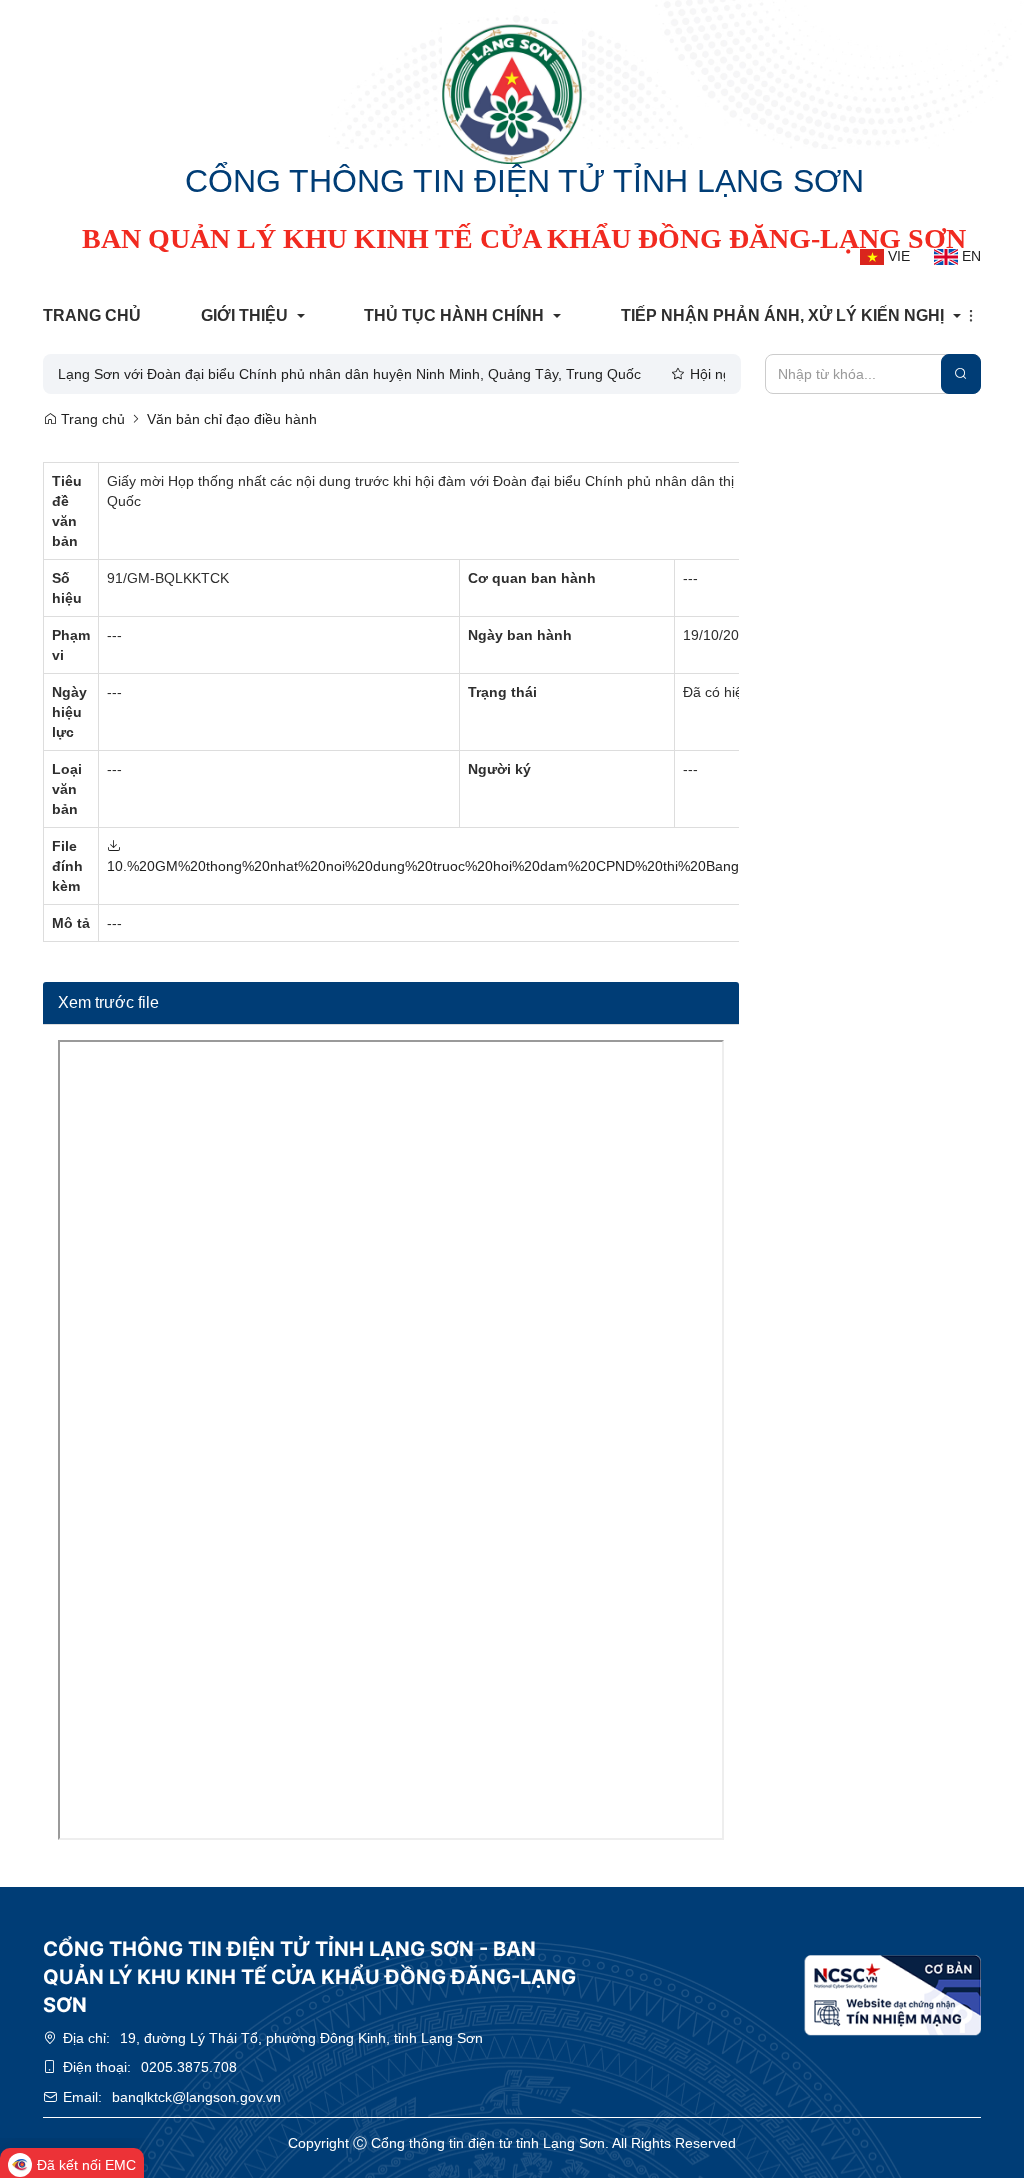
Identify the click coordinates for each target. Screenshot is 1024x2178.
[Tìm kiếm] (961, 374)
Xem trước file (108, 1002)
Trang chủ (91, 419)
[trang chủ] (512, 94)
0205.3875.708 (189, 2067)
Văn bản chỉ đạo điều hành (232, 419)
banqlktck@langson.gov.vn (196, 2097)
